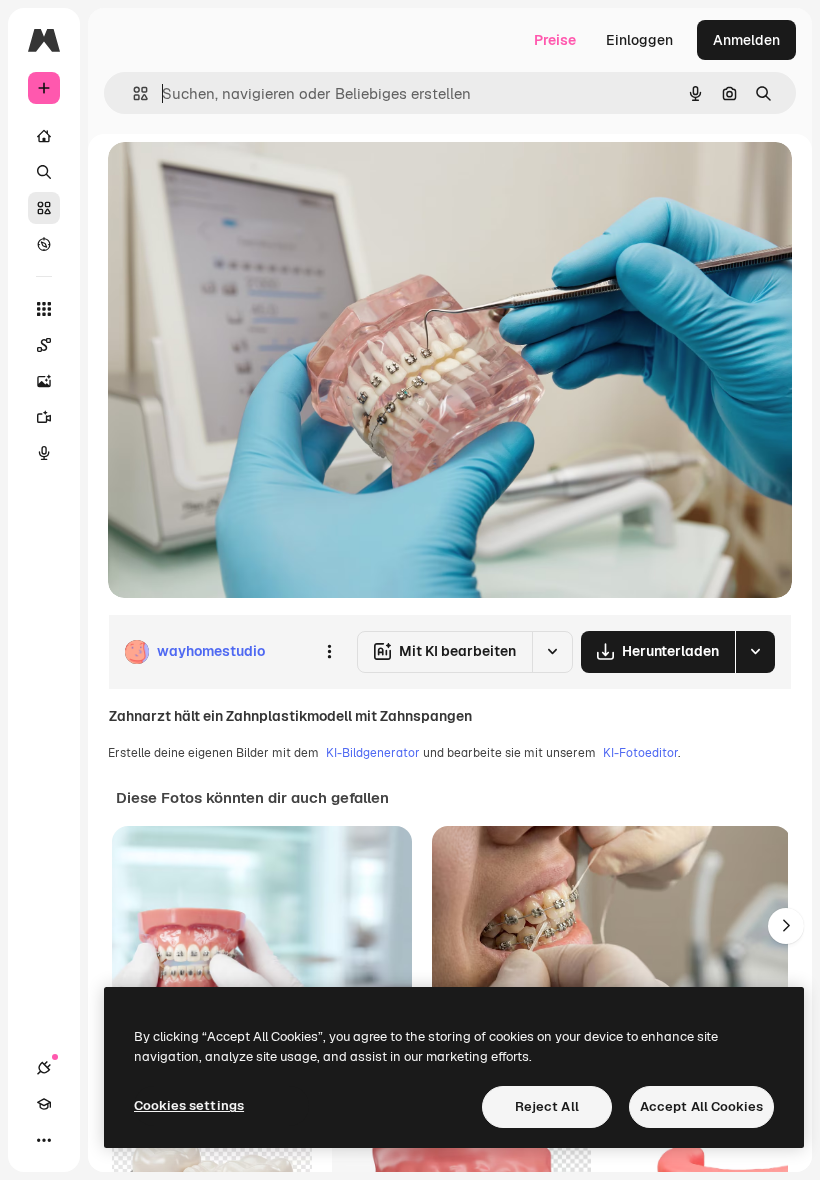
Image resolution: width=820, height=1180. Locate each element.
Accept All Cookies (701, 1106)
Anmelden (746, 40)
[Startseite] (44, 136)
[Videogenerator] (44, 417)
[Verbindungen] (44, 1068)
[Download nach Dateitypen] (755, 652)
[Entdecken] (44, 244)
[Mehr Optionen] (329, 652)
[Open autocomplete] (132, 93)
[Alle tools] (44, 309)
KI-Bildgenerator (373, 753)
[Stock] (44, 208)
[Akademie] (44, 1104)
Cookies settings (189, 1105)
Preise (555, 40)
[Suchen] (44, 172)
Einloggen (639, 40)
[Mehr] (44, 1140)
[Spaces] (44, 345)
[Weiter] (786, 926)
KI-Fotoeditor (640, 753)
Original (236, 179)
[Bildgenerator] (44, 381)
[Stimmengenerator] (44, 453)
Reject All (547, 1106)
